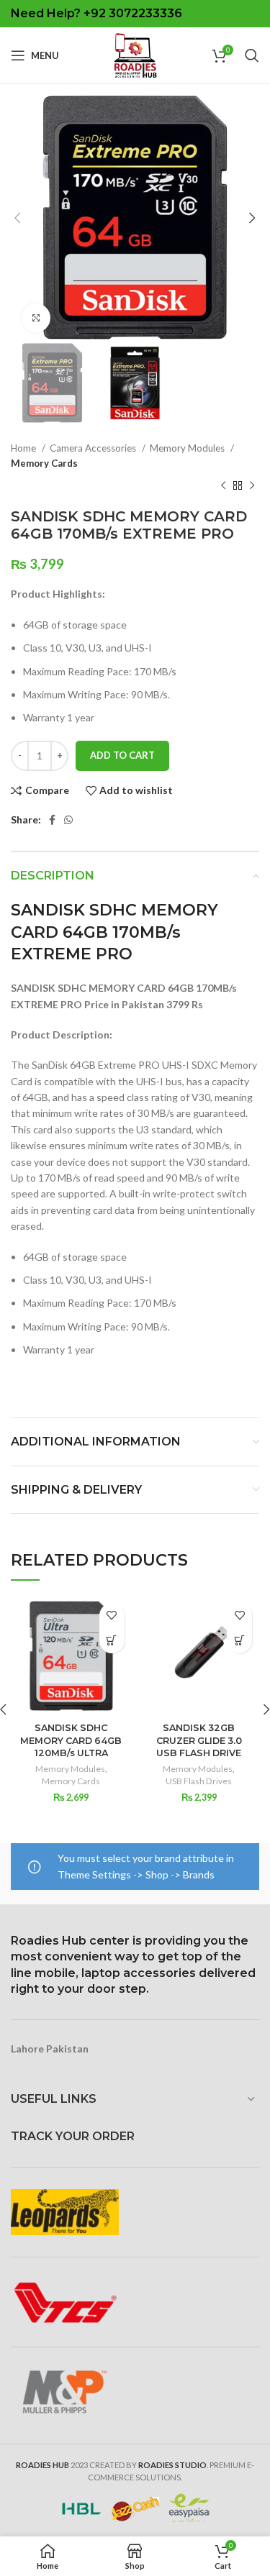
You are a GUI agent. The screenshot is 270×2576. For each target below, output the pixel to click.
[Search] (252, 55)
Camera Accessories (94, 448)
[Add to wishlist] (112, 1616)
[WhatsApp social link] (68, 820)
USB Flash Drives (199, 1781)
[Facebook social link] (52, 820)
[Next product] (252, 486)
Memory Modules (188, 448)
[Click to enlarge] (36, 318)
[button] (112, 1641)
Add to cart (122, 755)
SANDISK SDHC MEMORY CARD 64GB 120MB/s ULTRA (71, 1740)
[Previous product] (223, 486)
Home (24, 448)
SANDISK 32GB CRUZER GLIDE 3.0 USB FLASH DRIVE (199, 1740)
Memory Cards (44, 463)
